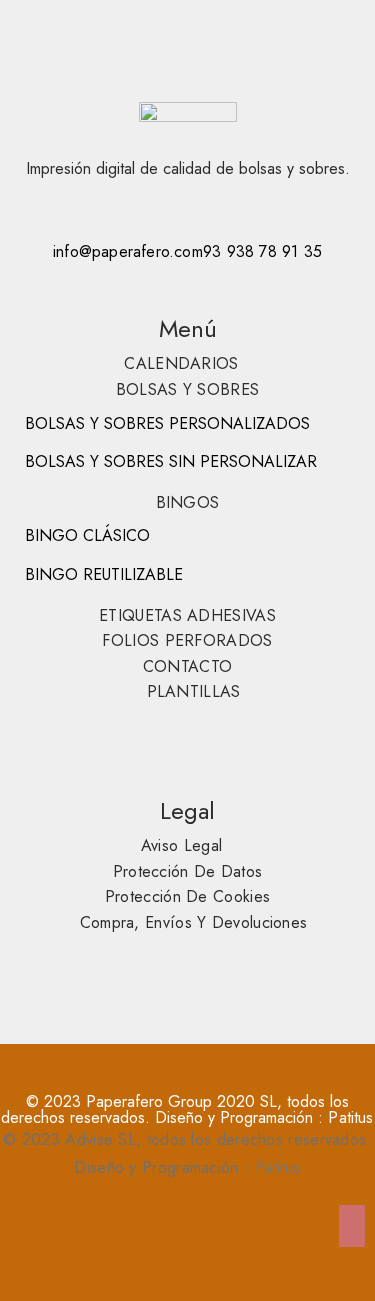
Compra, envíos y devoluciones (194, 922)
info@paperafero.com (128, 251)
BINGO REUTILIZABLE (104, 574)
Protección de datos (188, 871)
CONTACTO (187, 666)
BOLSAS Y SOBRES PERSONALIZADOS (167, 423)
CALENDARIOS (181, 363)
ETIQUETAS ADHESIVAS (187, 615)
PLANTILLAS (194, 691)
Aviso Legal (181, 845)
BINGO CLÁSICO (87, 535)
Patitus (350, 1117)
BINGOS (188, 502)
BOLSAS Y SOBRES (188, 389)
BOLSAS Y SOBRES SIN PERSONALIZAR (171, 461)
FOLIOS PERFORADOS (187, 640)
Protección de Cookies (187, 896)
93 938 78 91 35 (262, 251)
